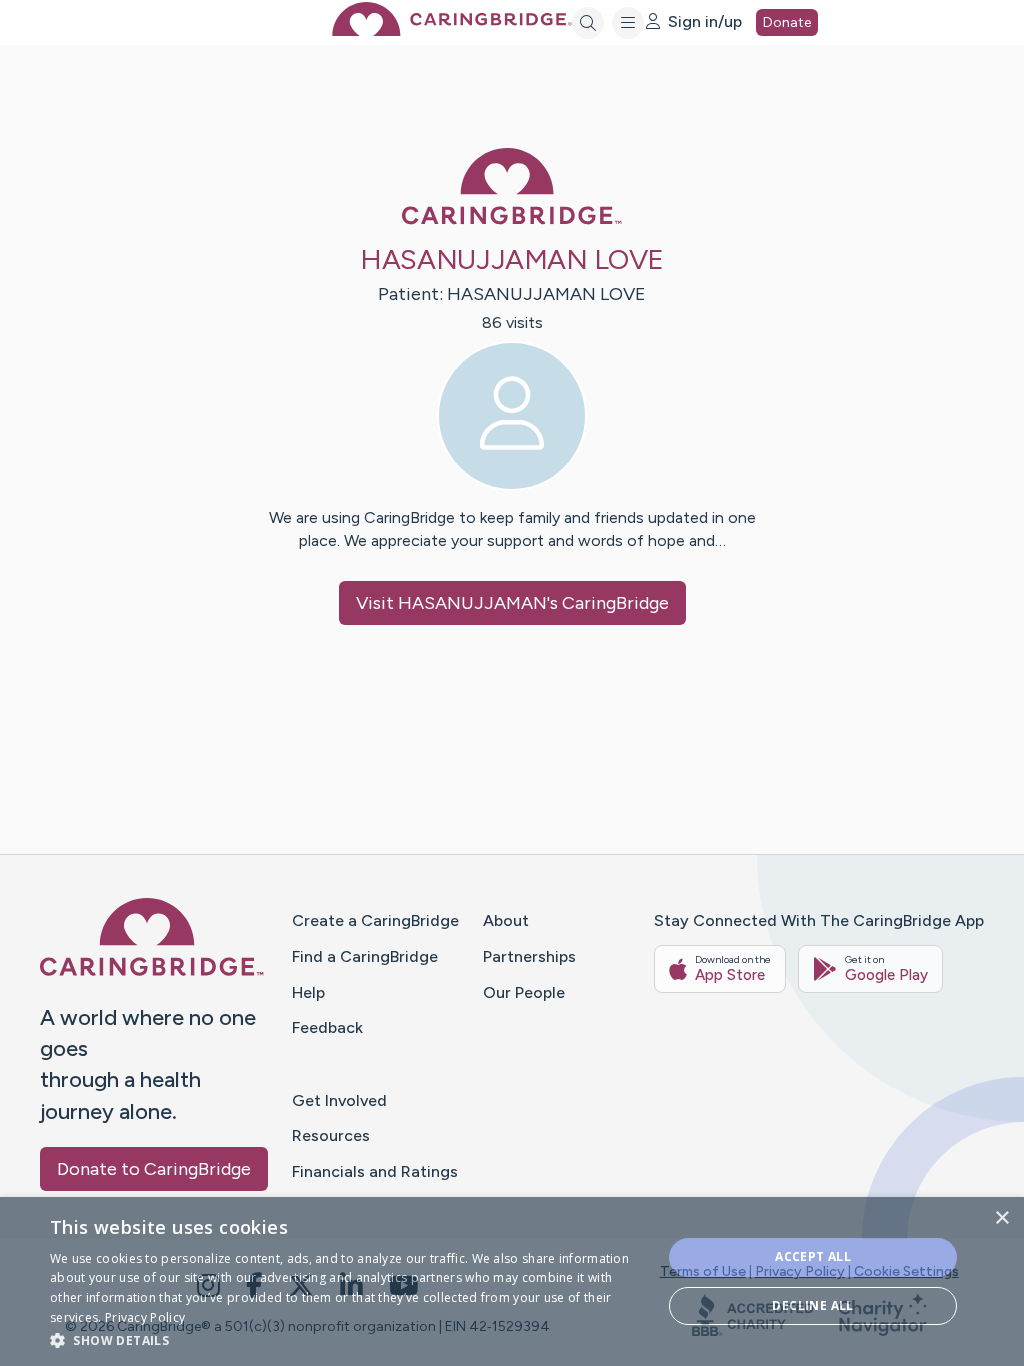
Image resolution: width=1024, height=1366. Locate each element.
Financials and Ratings (375, 1171)
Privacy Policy (800, 1271)
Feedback (327, 1027)
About (506, 920)
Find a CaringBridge (365, 956)
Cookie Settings (906, 1271)
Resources (331, 1135)
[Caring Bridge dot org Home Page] (452, 30)
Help (308, 992)
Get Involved (339, 1100)
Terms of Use (703, 1271)
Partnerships (529, 956)
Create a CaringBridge (375, 920)
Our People (524, 992)
